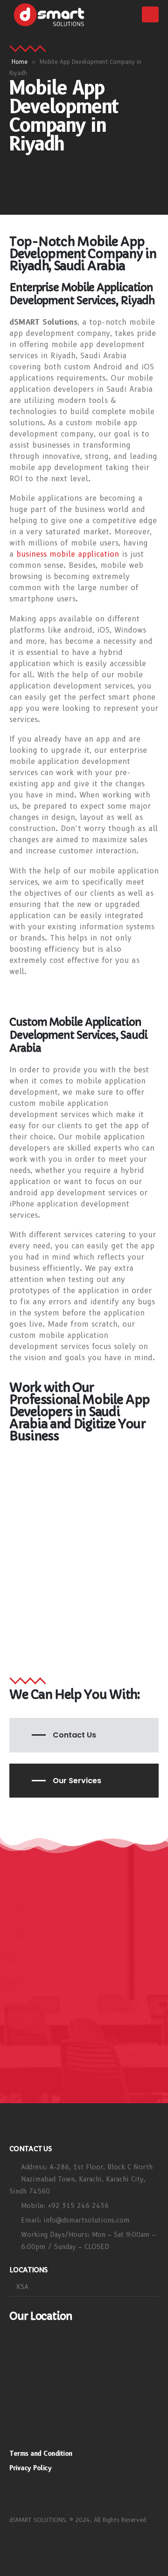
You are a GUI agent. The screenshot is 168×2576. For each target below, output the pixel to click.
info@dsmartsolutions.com (87, 2220)
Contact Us (74, 1735)
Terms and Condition (41, 2453)
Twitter (45, 2494)
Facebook (95, 2494)
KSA (22, 2287)
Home (20, 62)
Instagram (21, 2494)
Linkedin (70, 2494)
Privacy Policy (30, 2468)
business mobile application (68, 554)
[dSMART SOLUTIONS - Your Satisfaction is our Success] (49, 15)
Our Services (77, 1781)
